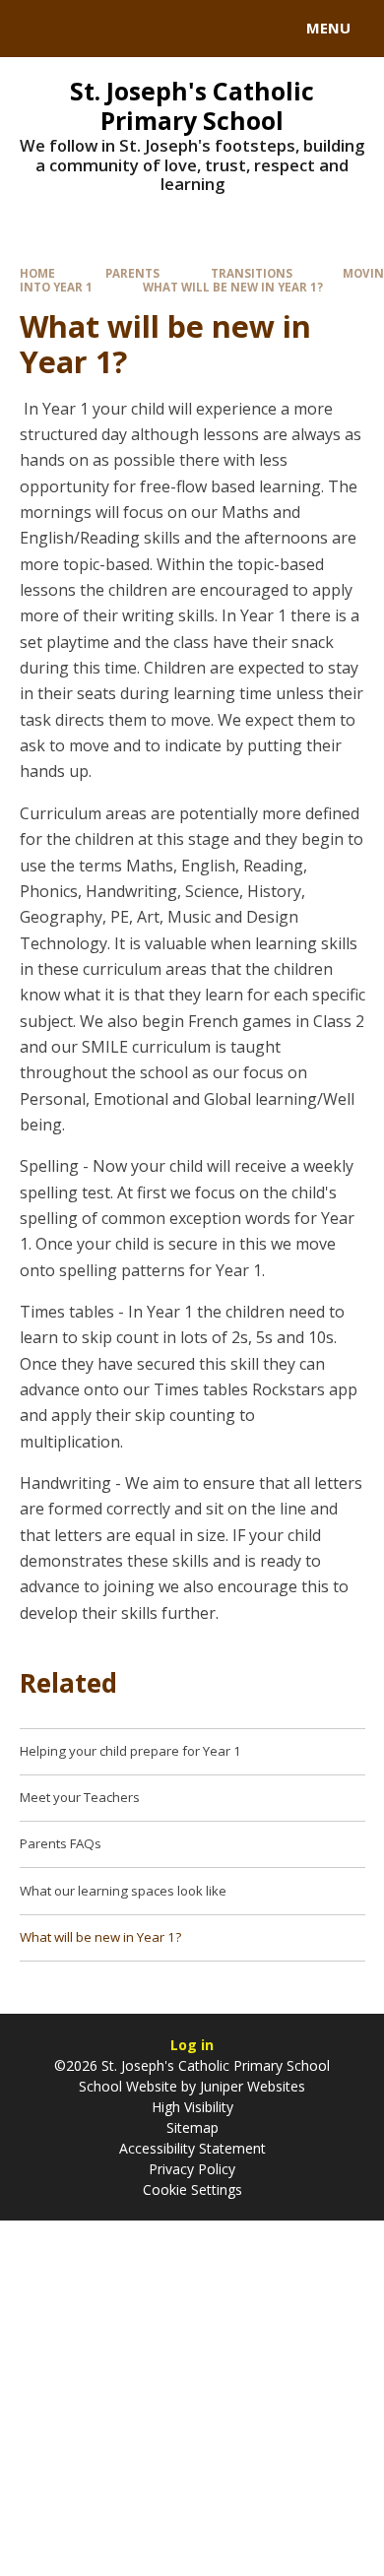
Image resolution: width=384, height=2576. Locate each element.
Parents (132, 273)
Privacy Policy (192, 2169)
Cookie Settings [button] (192, 2190)
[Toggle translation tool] (87, 29)
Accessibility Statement (192, 2148)
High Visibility (192, 2107)
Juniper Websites (251, 2086)
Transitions (252, 273)
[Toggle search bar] (37, 29)
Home (37, 273)
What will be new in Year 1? (233, 287)
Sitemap (192, 2127)
